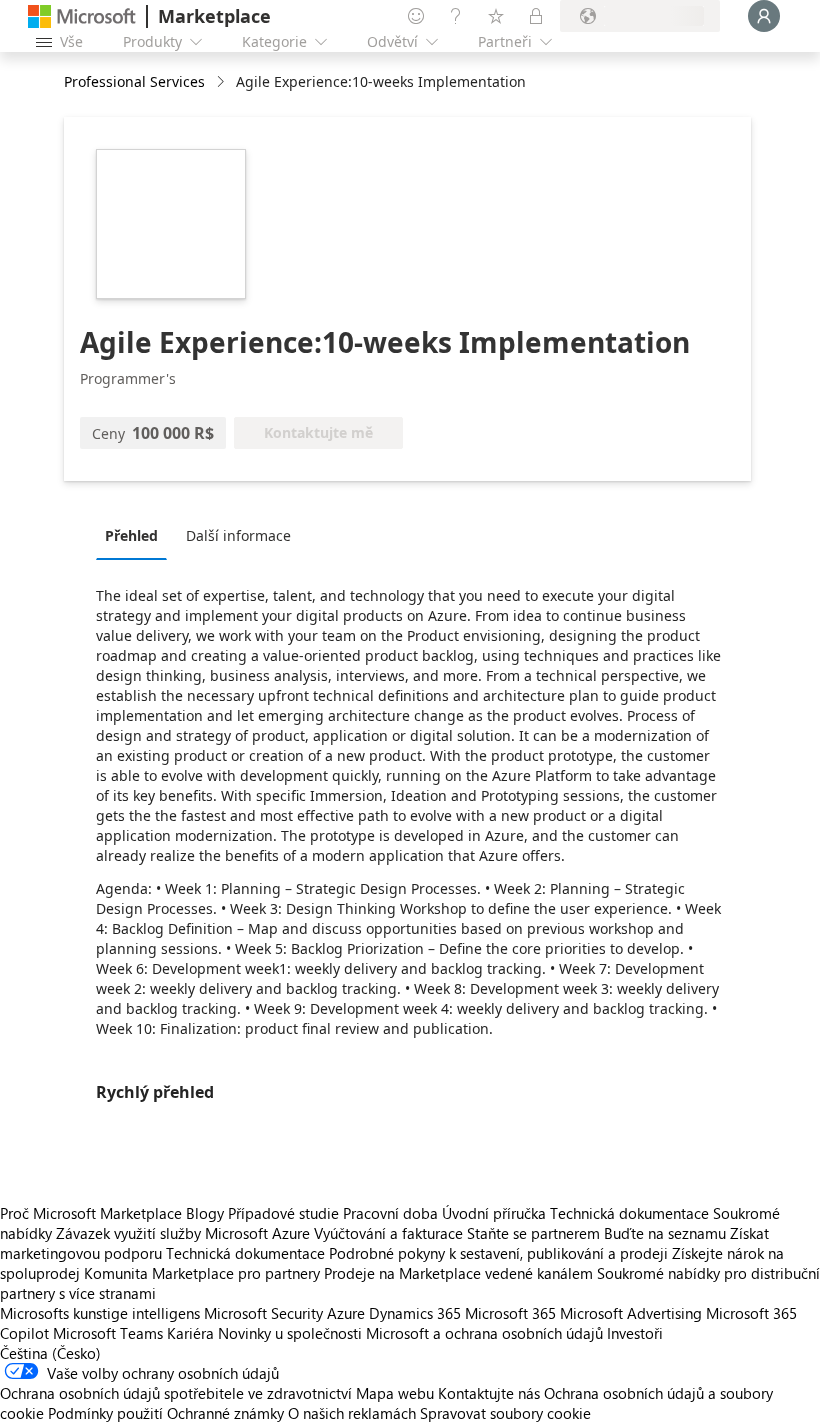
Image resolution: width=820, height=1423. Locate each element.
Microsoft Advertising (631, 1313)
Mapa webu (395, 1393)
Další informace (238, 535)
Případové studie (283, 1213)
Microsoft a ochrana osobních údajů (484, 1333)
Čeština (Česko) (50, 1353)
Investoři (635, 1333)
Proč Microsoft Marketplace (91, 1213)
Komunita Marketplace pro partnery (202, 1273)
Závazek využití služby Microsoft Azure (185, 1233)
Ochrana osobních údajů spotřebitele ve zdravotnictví (176, 1393)
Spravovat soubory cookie (505, 1413)
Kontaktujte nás (489, 1393)
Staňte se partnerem (533, 1233)
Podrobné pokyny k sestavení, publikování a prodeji (498, 1253)
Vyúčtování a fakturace (388, 1233)
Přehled (131, 535)
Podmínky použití (105, 1413)
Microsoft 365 (510, 1313)
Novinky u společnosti (290, 1333)
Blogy (205, 1213)
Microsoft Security (263, 1313)
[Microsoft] (82, 16)
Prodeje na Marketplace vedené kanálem (458, 1273)
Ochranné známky (225, 1413)
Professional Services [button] (134, 81)
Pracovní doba (390, 1213)
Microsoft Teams (108, 1333)
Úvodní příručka (494, 1213)
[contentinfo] (222, 82)
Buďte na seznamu (665, 1233)
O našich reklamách (352, 1413)
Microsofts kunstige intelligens (100, 1313)
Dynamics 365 (415, 1313)
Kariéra (190, 1333)
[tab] (136, 535)
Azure (346, 1313)
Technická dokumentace (629, 1213)
